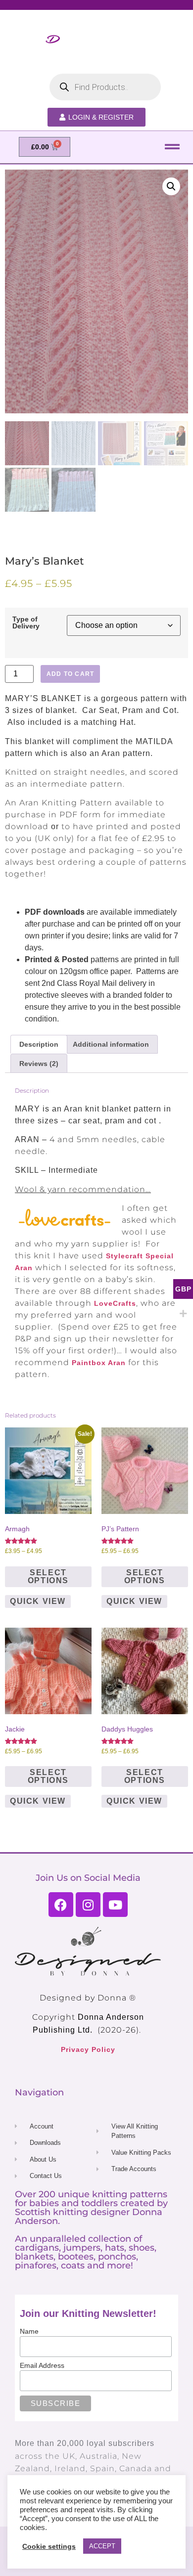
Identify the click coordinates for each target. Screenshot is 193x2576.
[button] (172, 147)
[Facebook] (61, 1905)
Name (29, 2331)
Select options (48, 1577)
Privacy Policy (88, 2049)
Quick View (38, 1601)
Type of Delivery (26, 623)
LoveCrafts (115, 1303)
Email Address (42, 2365)
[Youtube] (115, 1905)
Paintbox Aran (99, 1363)
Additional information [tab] (111, 1044)
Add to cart (70, 674)
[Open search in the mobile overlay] (105, 87)
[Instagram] (88, 1905)
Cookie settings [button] (49, 2546)
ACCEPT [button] (102, 2546)
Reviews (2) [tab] (39, 1064)
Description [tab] (39, 1044)
